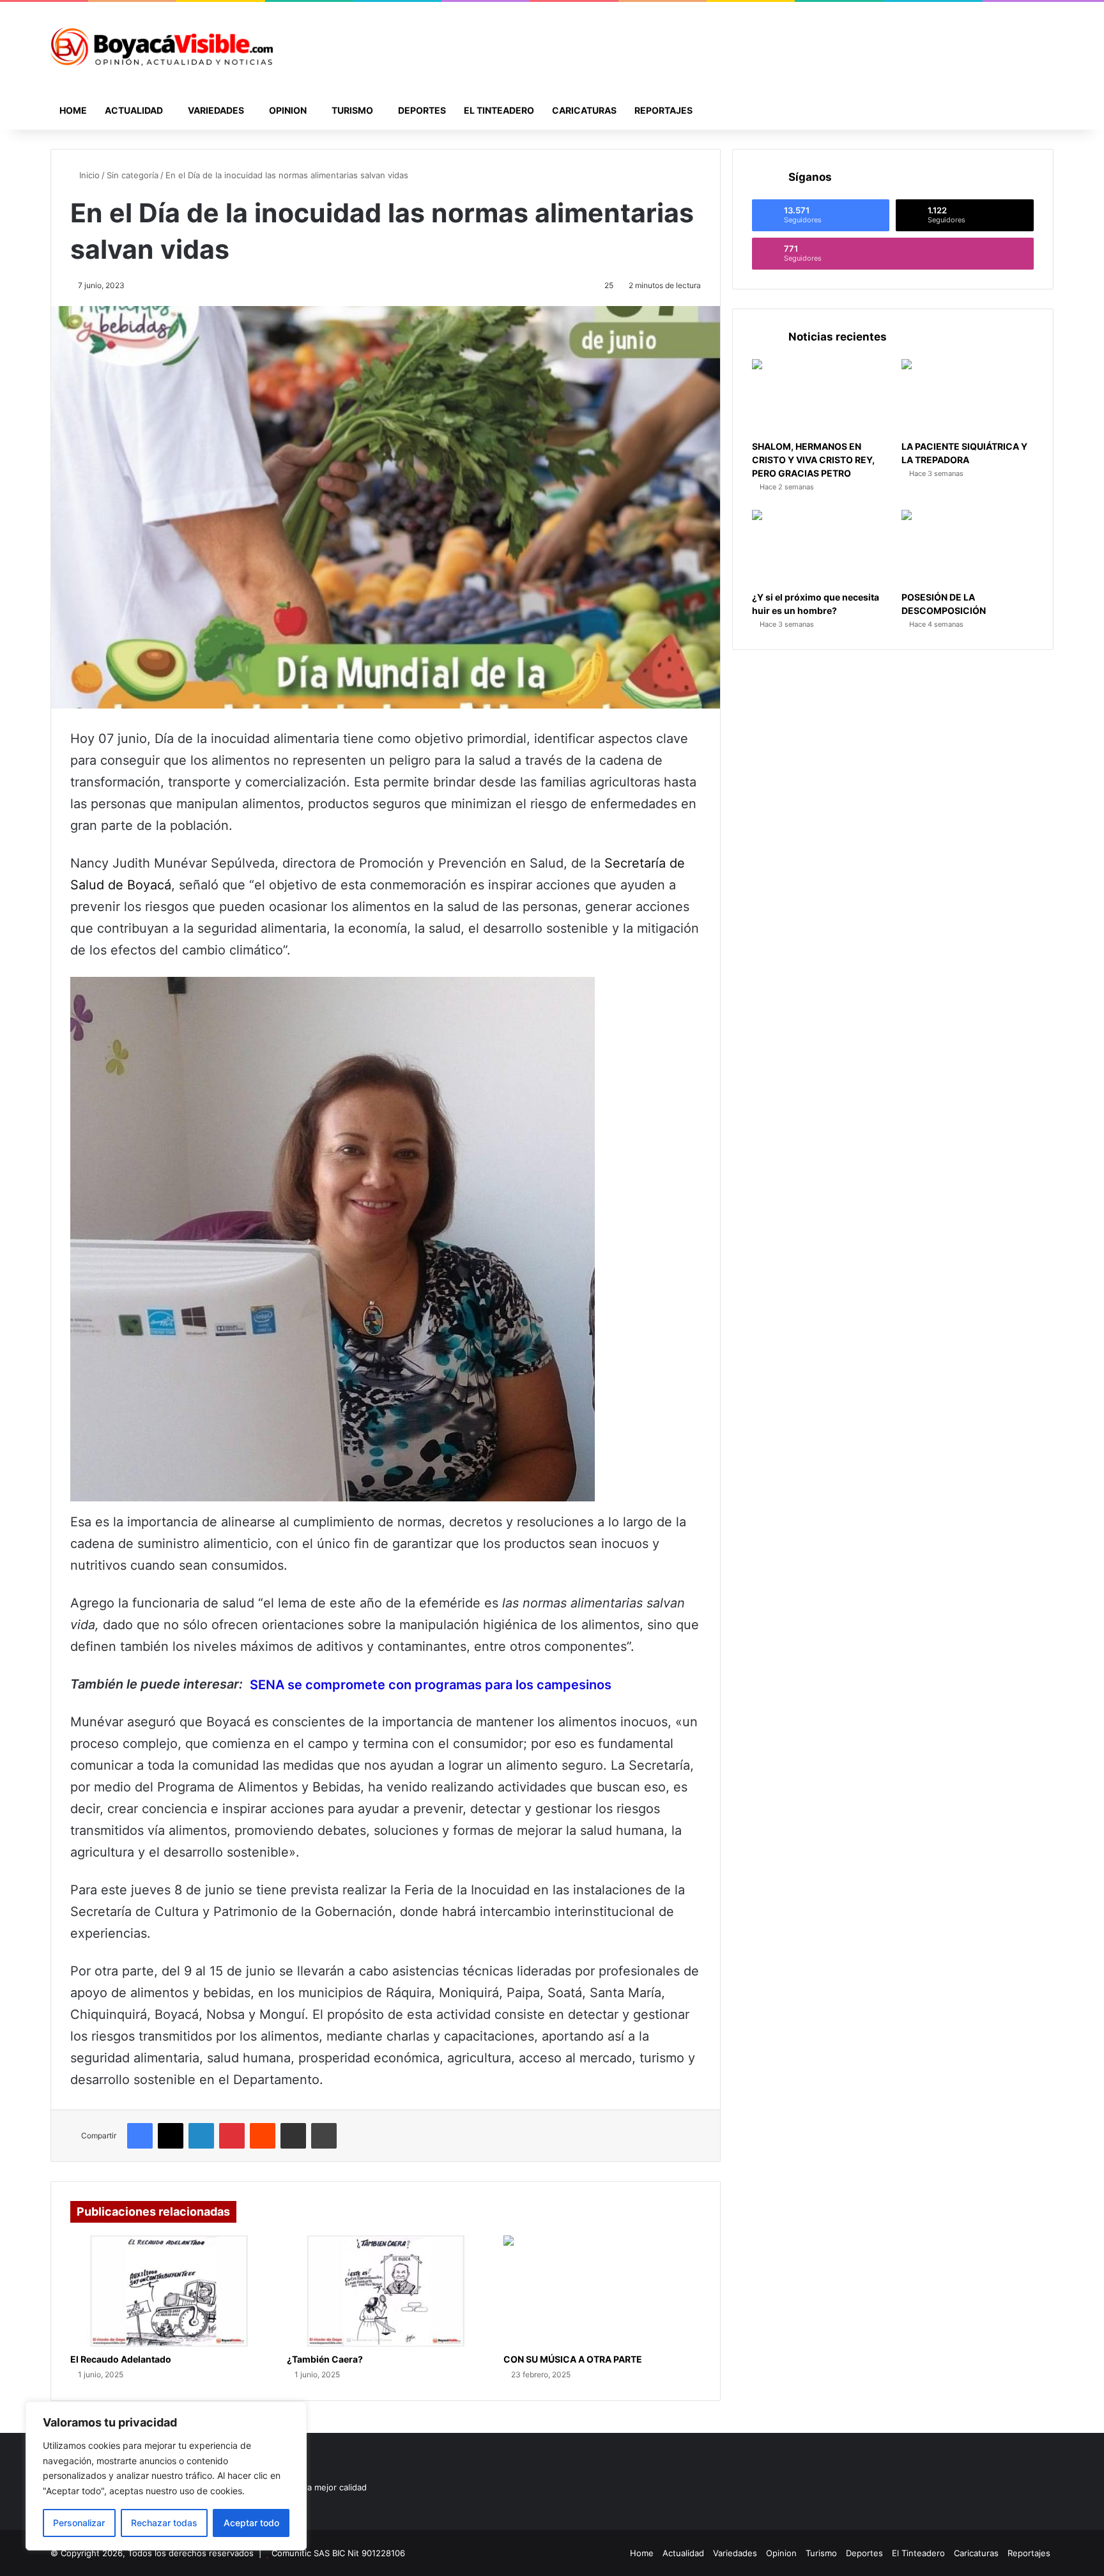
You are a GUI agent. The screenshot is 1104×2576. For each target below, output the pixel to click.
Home (73, 110)
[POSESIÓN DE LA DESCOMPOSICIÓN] (968, 547)
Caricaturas (584, 110)
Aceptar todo (251, 2523)
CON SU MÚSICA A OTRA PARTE (573, 2359)
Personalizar (79, 2523)
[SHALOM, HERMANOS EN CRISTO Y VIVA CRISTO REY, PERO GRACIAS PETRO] (818, 396)
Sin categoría (133, 175)
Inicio (88, 175)
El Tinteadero (499, 110)
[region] (166, 2476)
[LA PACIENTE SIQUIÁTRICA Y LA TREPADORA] (968, 396)
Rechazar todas (164, 2523)
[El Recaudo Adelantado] (169, 2291)
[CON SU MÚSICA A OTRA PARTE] (602, 2291)
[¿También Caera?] (386, 2291)
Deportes (422, 110)
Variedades (216, 110)
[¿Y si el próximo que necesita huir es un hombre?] (818, 547)
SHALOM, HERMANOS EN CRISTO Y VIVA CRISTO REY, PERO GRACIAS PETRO (813, 460)
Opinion (288, 110)
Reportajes (663, 110)
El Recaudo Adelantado (121, 2359)
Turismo (352, 110)
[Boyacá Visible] (162, 47)
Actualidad (134, 110)
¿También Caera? (325, 2359)
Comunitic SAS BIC (310, 2553)
